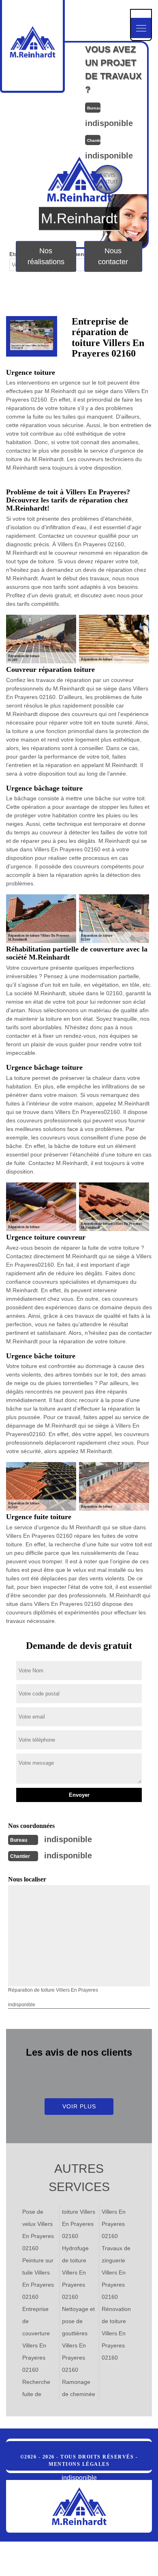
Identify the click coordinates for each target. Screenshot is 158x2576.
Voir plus (79, 2106)
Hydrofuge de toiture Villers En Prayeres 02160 (75, 2272)
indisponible (68, 1839)
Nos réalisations (46, 256)
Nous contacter (113, 256)
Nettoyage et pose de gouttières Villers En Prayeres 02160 (78, 2339)
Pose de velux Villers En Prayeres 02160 (38, 2230)
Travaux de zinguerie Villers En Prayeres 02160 (116, 2272)
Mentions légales (79, 2464)
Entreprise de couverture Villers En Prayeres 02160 (36, 2339)
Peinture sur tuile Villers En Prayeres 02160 (38, 2279)
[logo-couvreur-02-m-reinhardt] (79, 2506)
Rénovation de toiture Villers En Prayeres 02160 (116, 2333)
